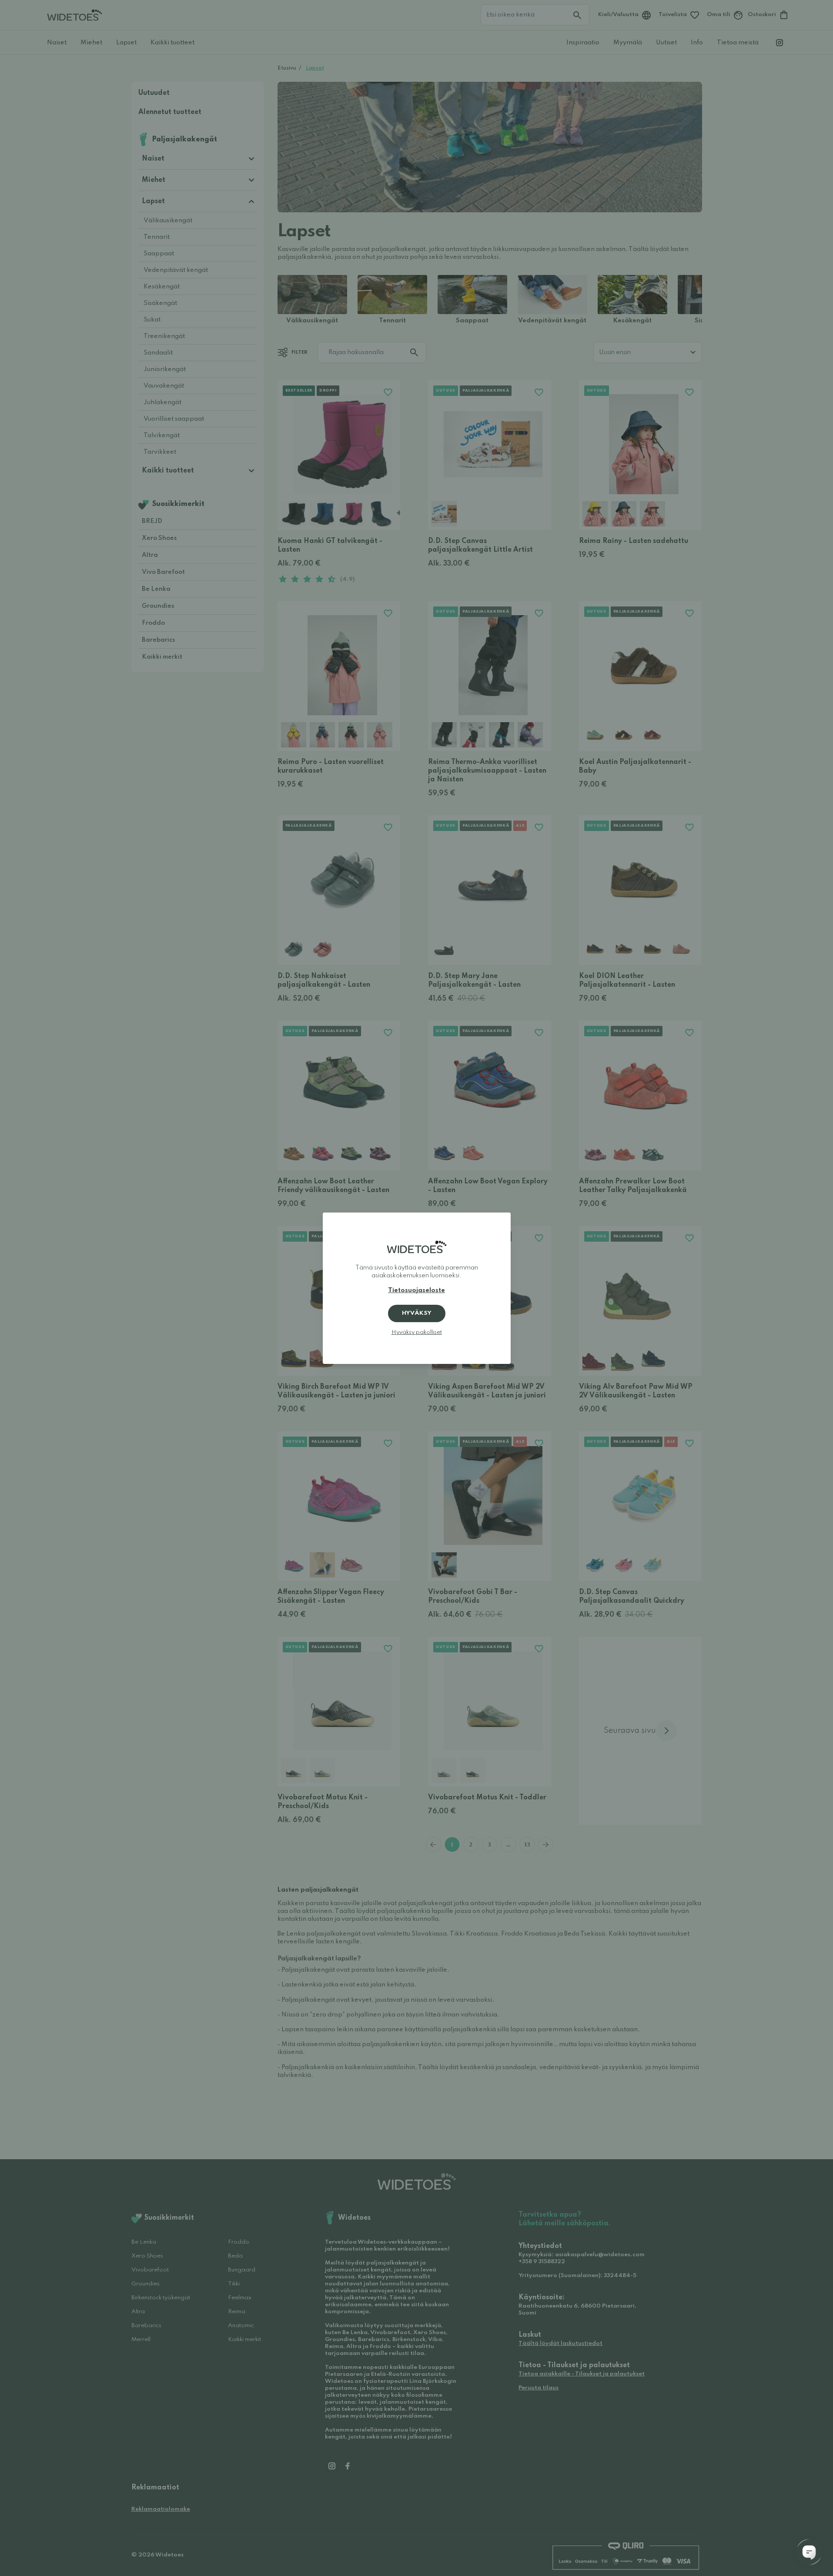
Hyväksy (417, 1313)
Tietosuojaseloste (416, 1290)
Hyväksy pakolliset (417, 1332)
